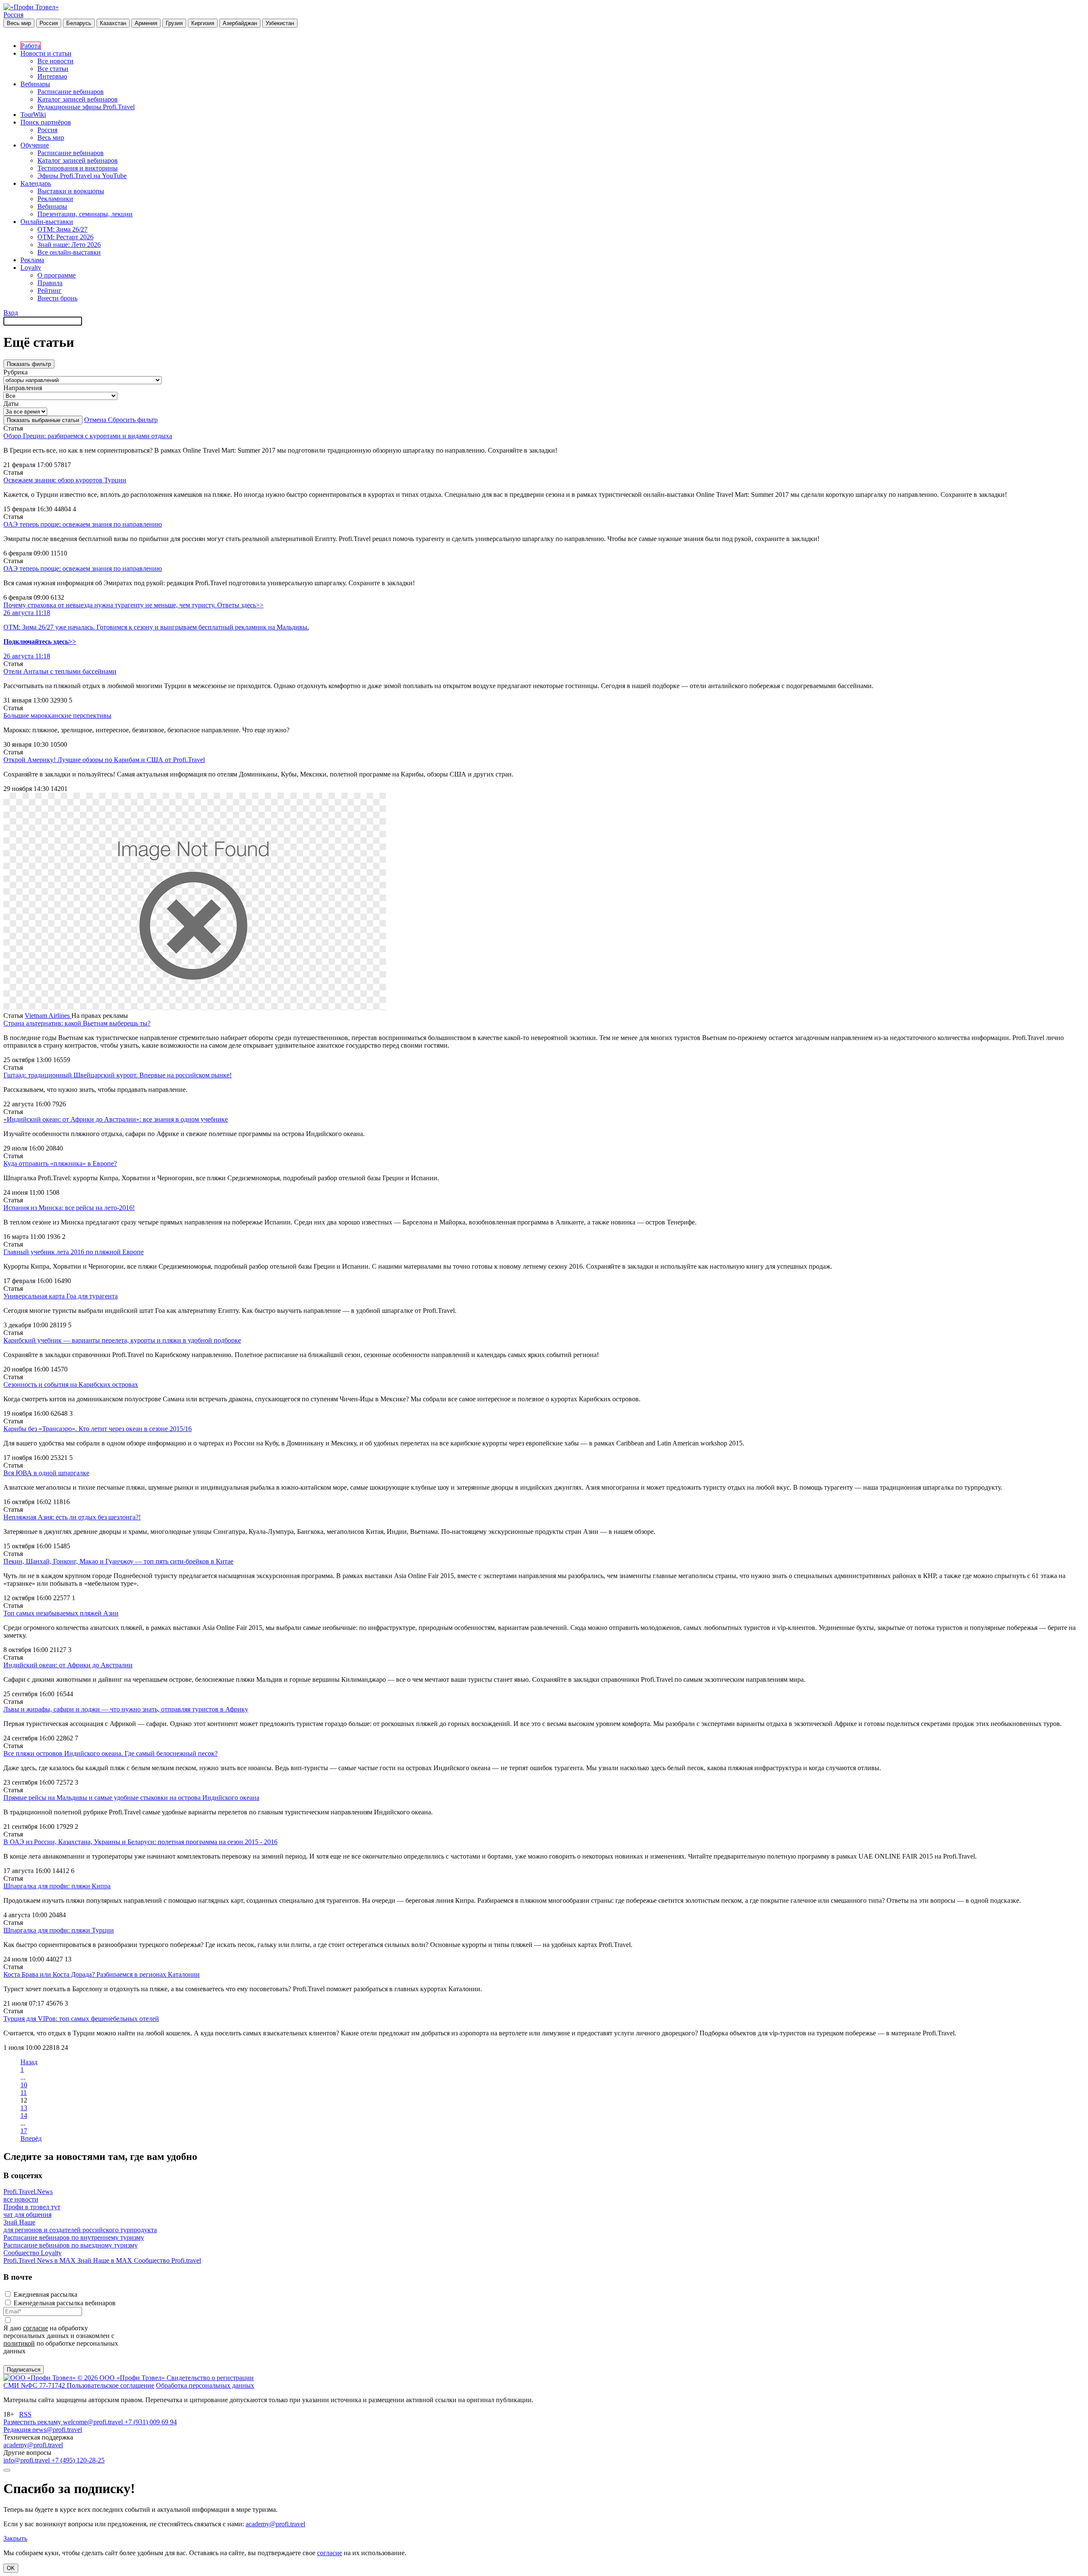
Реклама (32, 260)
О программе (57, 275)
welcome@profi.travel (94, 2422)
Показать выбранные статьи (43, 420)
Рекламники (55, 199)
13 (24, 2108)
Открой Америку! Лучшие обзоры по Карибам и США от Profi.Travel (104, 760)
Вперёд (31, 2138)
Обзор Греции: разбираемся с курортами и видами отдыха (88, 436)
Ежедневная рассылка (45, 2294)
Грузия (174, 23)
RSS (25, 2414)
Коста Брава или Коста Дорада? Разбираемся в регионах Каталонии (102, 1974)
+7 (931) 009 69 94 (151, 2422)
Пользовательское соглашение (110, 2385)
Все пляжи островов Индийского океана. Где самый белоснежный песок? (110, 1753)
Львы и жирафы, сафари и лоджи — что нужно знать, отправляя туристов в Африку (126, 1709)
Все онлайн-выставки (69, 252)
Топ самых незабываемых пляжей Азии (61, 1613)
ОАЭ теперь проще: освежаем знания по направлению (83, 524)
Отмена (96, 420)
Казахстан (113, 23)
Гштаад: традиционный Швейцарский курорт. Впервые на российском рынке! (118, 1075)
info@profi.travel (27, 2460)
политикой (19, 2343)
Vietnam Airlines (48, 1016)
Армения (146, 23)
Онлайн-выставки (47, 222)
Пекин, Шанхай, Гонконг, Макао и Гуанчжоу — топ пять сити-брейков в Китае (118, 1561)
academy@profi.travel (33, 2445)
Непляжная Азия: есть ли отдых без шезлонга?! (72, 1517)
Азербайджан (240, 23)
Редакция (18, 2430)
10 (24, 2085)
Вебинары (35, 84)
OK (11, 2568)
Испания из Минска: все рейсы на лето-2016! (69, 1208)
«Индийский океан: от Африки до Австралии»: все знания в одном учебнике (116, 1119)
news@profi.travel (57, 2430)
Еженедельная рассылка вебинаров (65, 2303)
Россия (13, 15)
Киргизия (203, 23)
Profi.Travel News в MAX (40, 2260)
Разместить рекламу (33, 2422)
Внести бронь (57, 298)
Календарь (36, 183)
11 (24, 2093)
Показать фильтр (29, 364)
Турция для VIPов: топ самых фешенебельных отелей (81, 2019)
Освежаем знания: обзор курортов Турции (65, 480)
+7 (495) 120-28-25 (78, 2460)
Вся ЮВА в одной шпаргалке (46, 1473)
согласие (35, 2328)
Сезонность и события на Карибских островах (71, 1384)
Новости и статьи (46, 53)
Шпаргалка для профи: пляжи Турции (59, 1930)
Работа (31, 46)
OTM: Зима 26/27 (62, 229)
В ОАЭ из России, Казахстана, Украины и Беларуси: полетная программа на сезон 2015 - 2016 (140, 1842)
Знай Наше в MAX (106, 2260)
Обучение (35, 145)
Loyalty (31, 268)
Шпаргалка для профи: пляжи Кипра (57, 1886)
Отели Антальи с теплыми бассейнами (60, 671)
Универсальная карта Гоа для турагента (61, 1296)
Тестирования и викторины (78, 168)
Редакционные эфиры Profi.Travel (86, 107)
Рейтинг (50, 290)
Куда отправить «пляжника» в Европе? (60, 1163)
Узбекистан (280, 23)
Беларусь (79, 23)
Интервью (52, 76)
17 (24, 2131)
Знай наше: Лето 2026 (69, 245)
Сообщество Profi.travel (167, 2260)
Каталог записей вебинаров (78, 99)
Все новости (55, 61)
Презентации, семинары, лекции (85, 214)
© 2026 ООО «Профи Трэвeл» (122, 2378)
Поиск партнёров (46, 122)
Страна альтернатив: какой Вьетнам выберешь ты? (77, 1023)
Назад (29, 2062)
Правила (50, 283)
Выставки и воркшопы (71, 191)
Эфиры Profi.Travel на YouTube (82, 176)
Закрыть (15, 2538)
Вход (11, 313)
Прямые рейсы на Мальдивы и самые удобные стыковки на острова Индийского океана (131, 1798)
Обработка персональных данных (205, 2385)
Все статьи (53, 69)
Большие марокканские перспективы (57, 716)
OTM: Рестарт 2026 (65, 237)
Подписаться (24, 2370)
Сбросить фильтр (133, 420)
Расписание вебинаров (71, 92)
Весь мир (19, 23)
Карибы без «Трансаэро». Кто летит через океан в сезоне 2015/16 (98, 1429)
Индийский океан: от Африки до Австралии (68, 1665)
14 (24, 2115)
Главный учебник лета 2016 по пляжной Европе (74, 1252)
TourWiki (33, 115)
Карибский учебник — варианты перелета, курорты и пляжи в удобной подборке (122, 1340)
